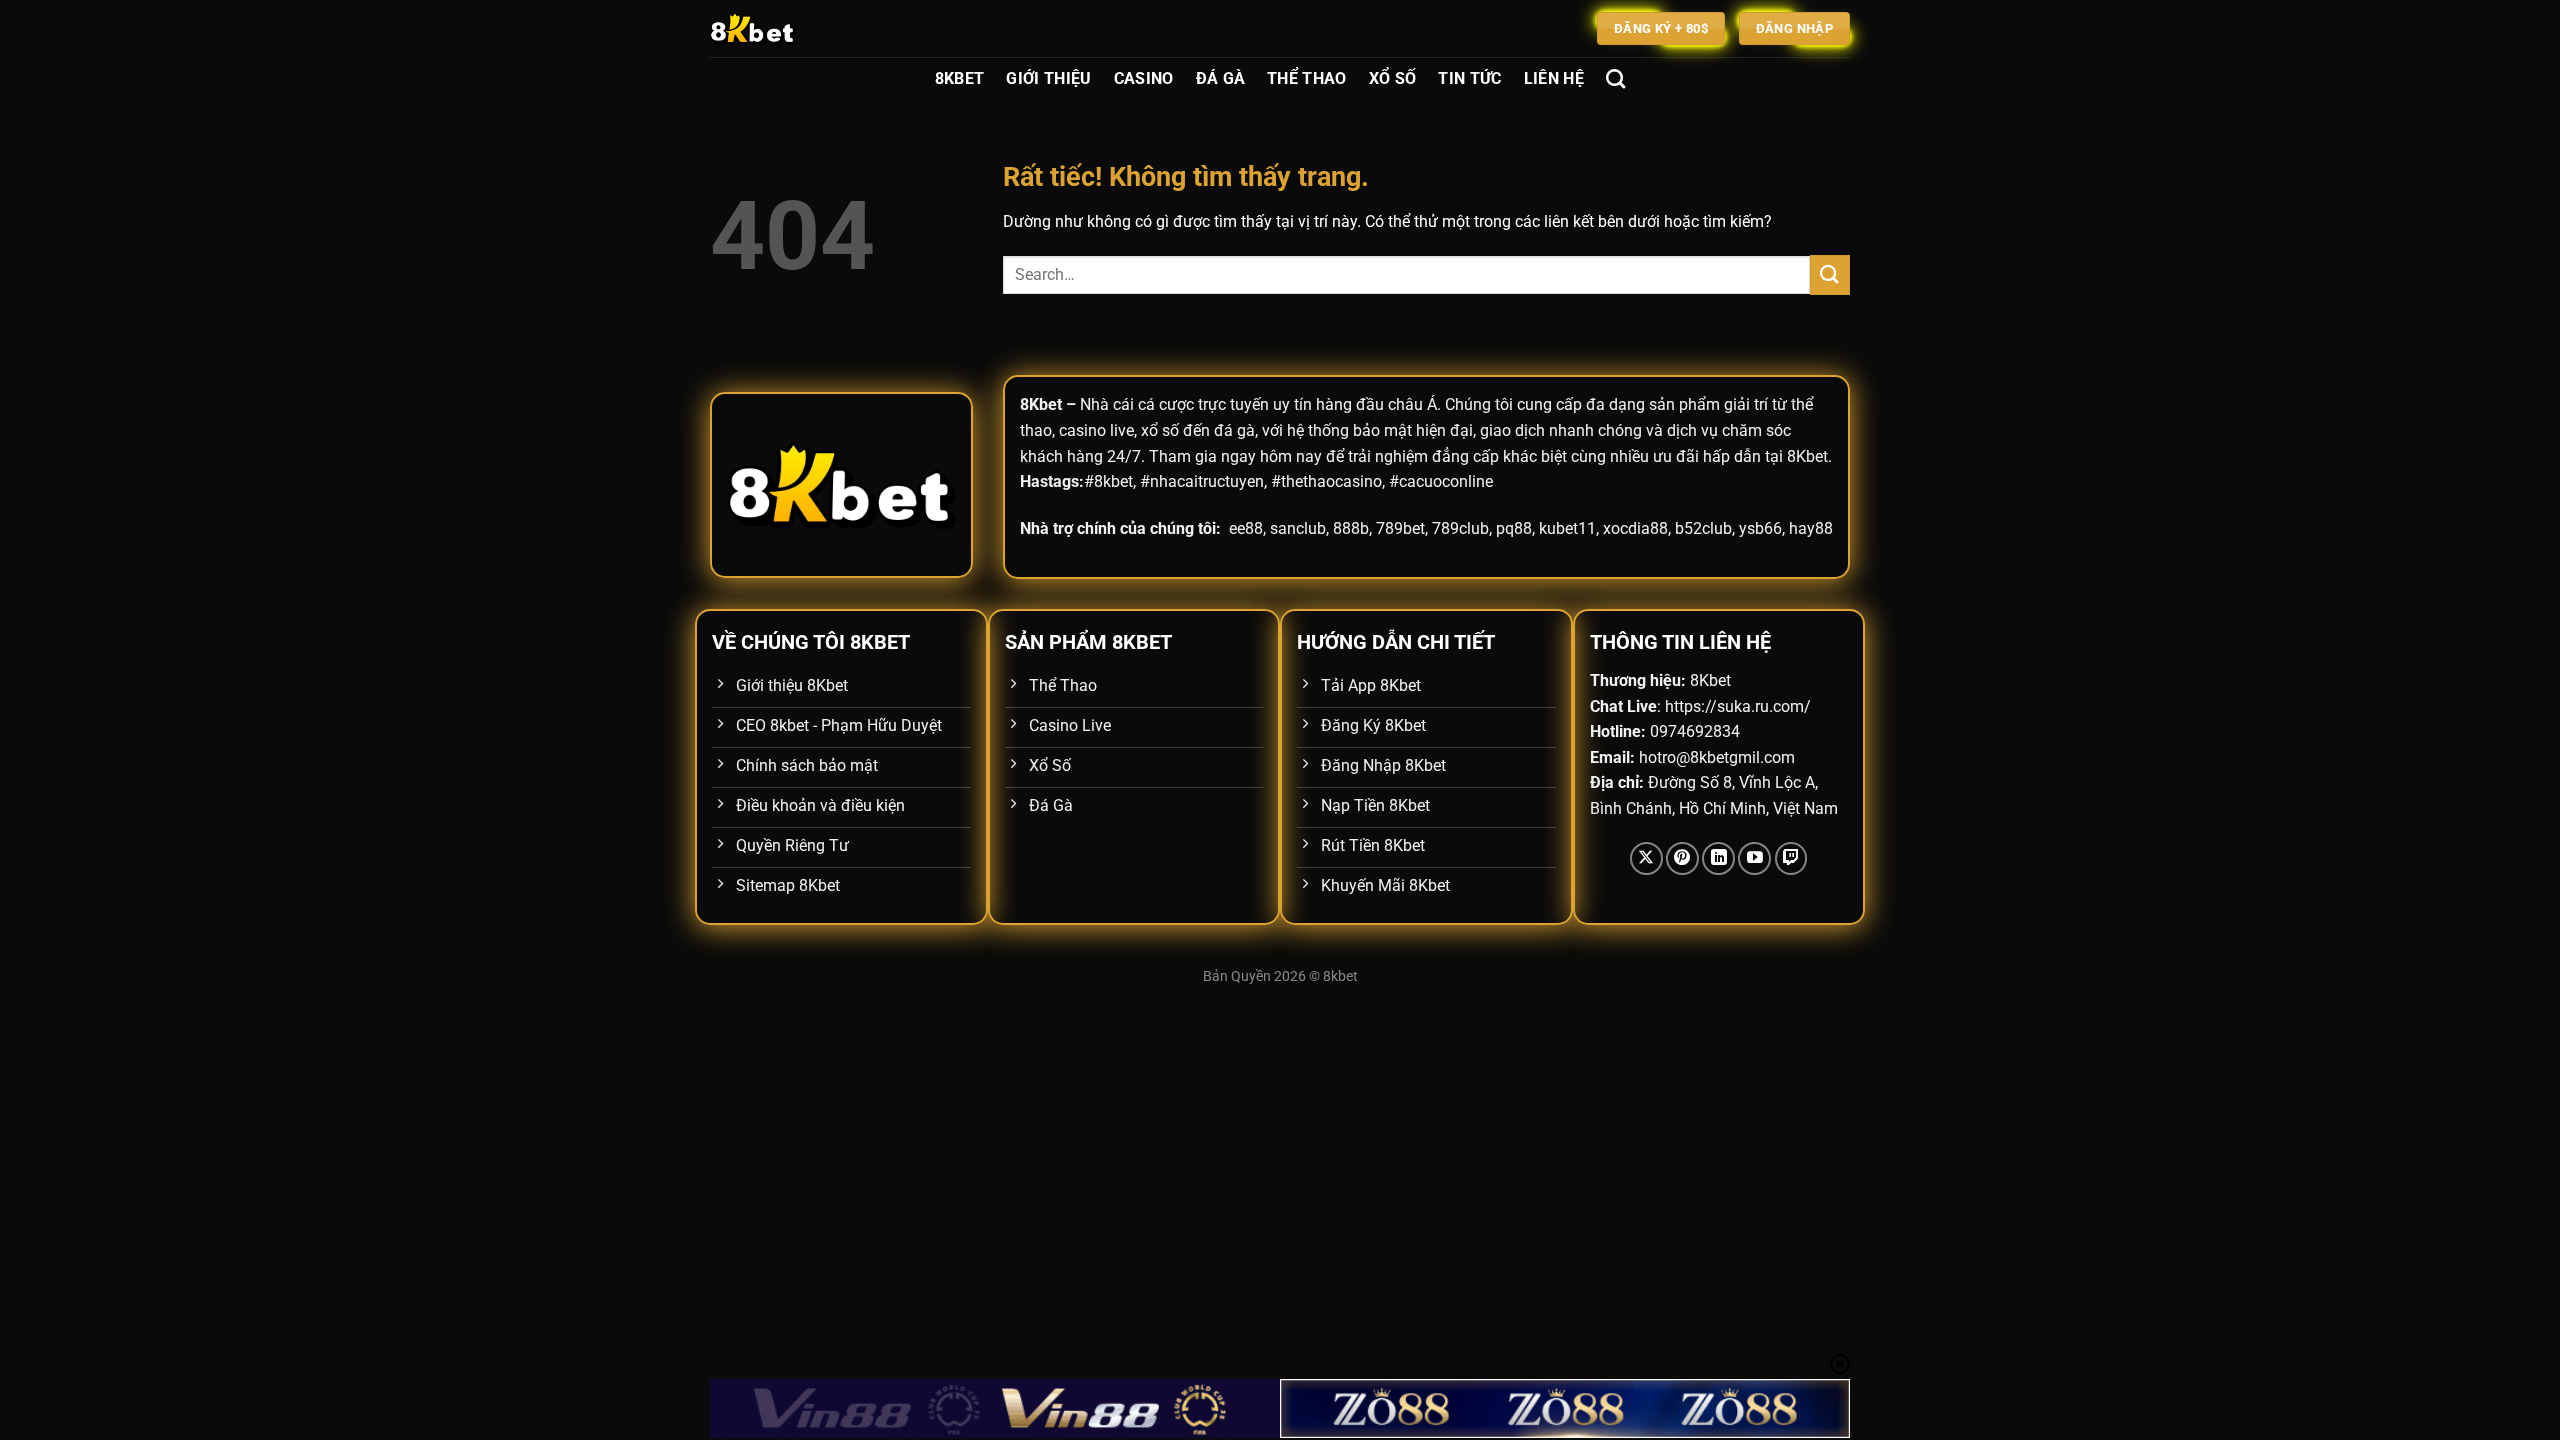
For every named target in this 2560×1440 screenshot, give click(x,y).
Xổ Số (1393, 78)
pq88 (1514, 528)
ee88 (1246, 528)
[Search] (1615, 78)
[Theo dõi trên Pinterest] (1682, 858)
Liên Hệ (1554, 78)
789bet (1400, 528)
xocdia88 (1635, 528)
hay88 (1811, 528)
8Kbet (960, 78)
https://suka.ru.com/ (1738, 706)
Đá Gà (1221, 78)
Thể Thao (1307, 78)
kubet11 (1567, 528)
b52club (1703, 528)
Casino (1144, 78)
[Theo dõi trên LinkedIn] (1718, 858)
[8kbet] (810, 28)
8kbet (1340, 976)
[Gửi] (1830, 274)
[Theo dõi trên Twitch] (1791, 858)
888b (1351, 528)
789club (1460, 528)
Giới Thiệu (1048, 78)
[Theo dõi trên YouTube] (1754, 858)
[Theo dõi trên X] (1646, 858)
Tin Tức (1469, 78)
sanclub (1298, 528)
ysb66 (1760, 528)
